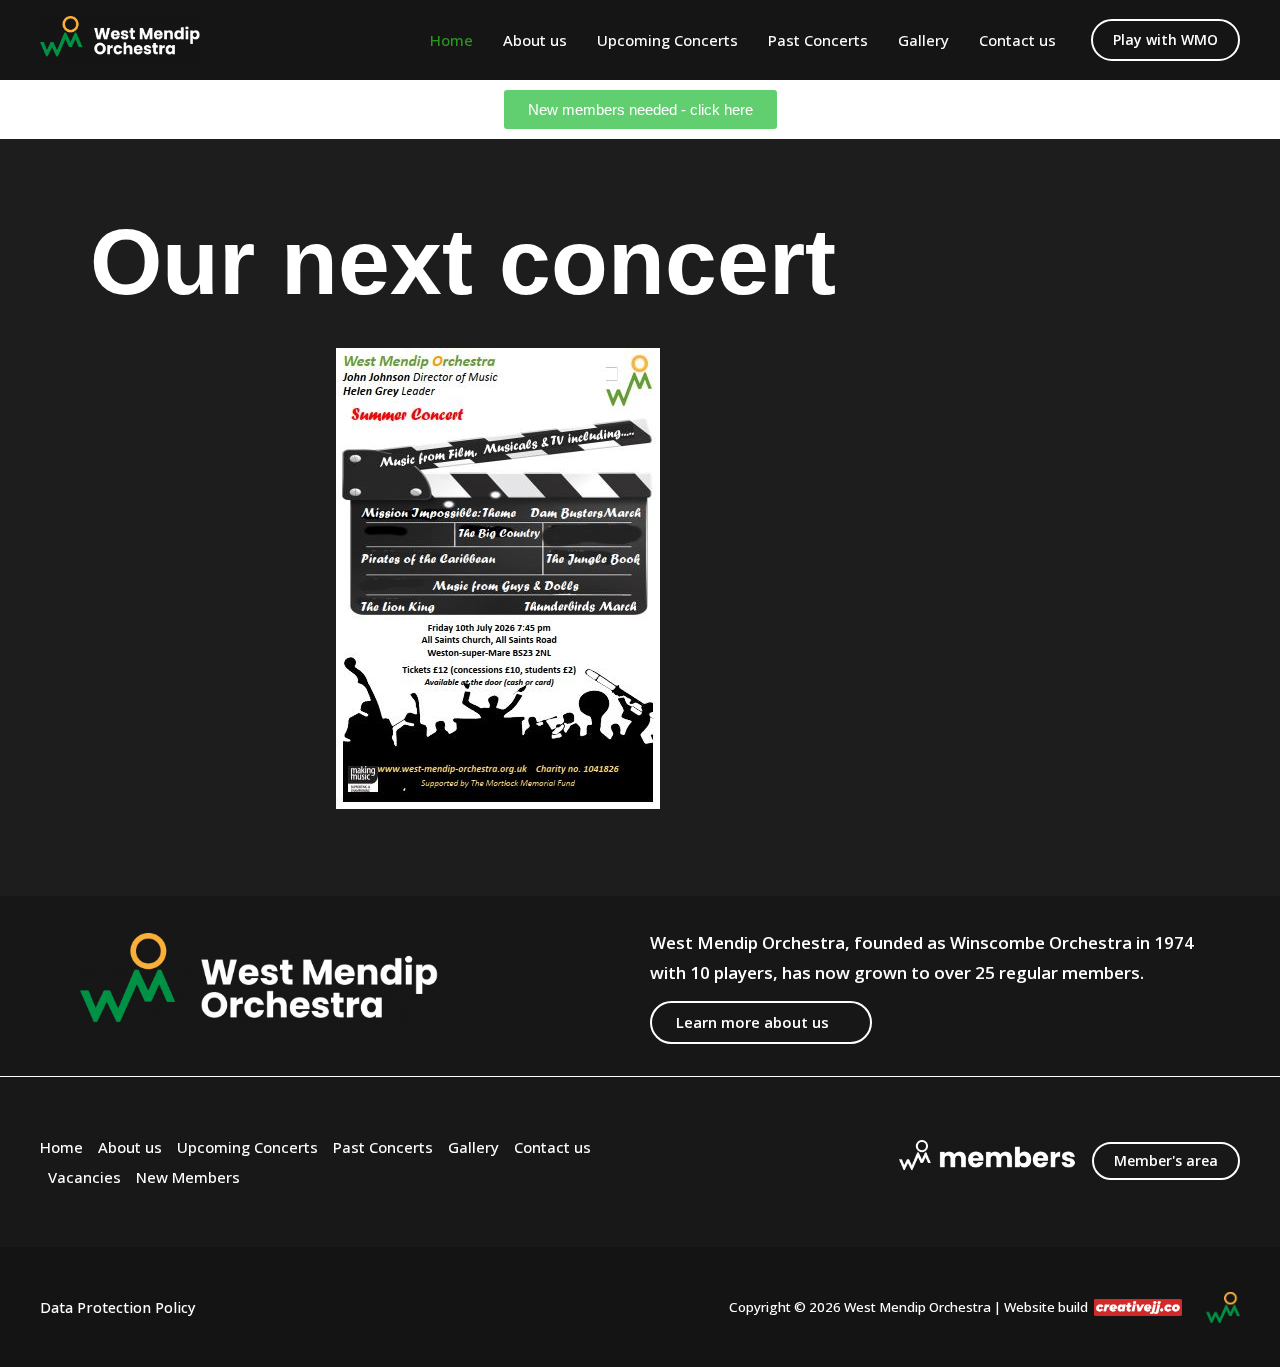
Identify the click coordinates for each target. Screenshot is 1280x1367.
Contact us (1017, 40)
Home (451, 40)
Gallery (923, 40)
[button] (1165, 40)
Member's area (1166, 1160)
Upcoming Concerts (667, 40)
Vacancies (84, 1177)
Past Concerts (818, 40)
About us (535, 40)
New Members (188, 1177)
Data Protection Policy (118, 1307)
